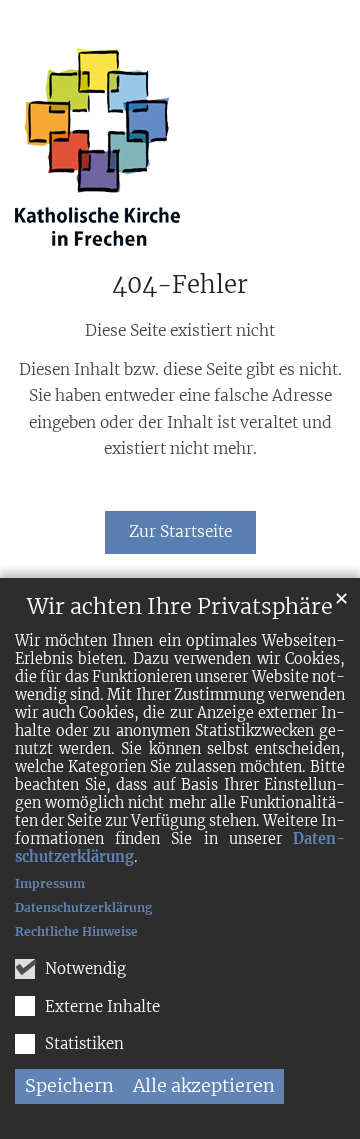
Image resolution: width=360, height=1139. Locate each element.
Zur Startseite (180, 531)
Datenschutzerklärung (83, 907)
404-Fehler (180, 285)
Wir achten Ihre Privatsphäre (180, 606)
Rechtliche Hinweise (76, 931)
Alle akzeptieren (204, 1085)
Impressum (50, 883)
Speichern (69, 1085)
